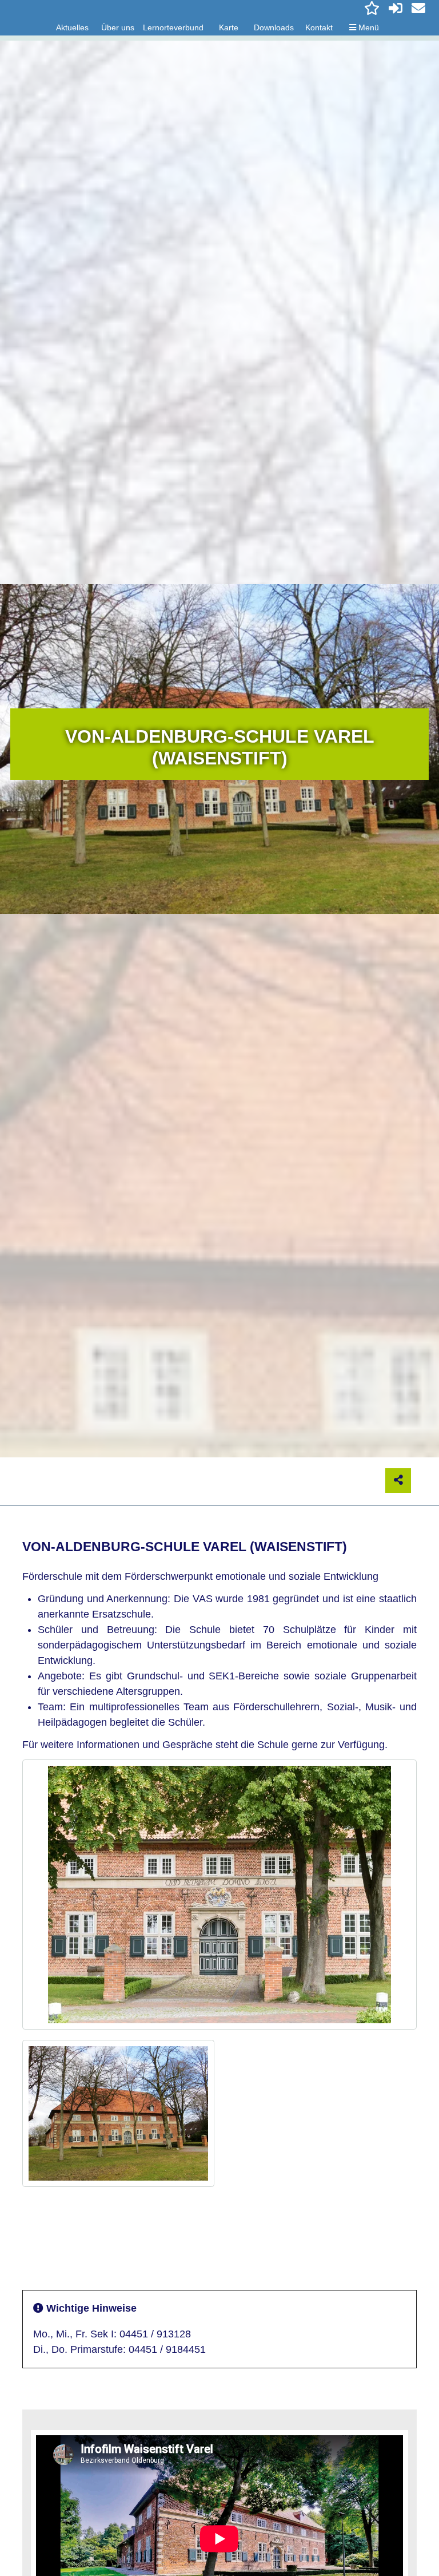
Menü (368, 27)
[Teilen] (398, 1481)
